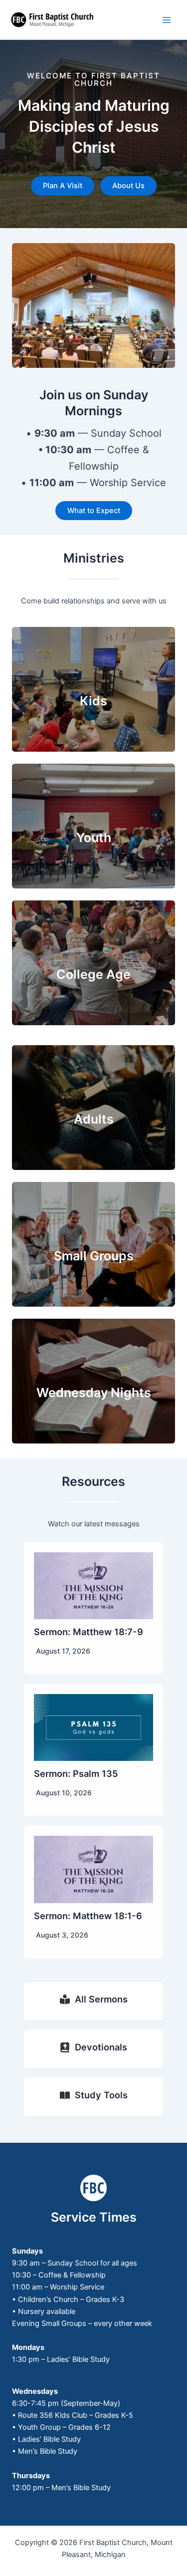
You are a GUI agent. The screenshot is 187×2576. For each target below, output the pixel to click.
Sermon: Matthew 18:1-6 (88, 1916)
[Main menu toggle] (167, 20)
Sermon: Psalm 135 (76, 1773)
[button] (63, 186)
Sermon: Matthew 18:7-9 (89, 1632)
